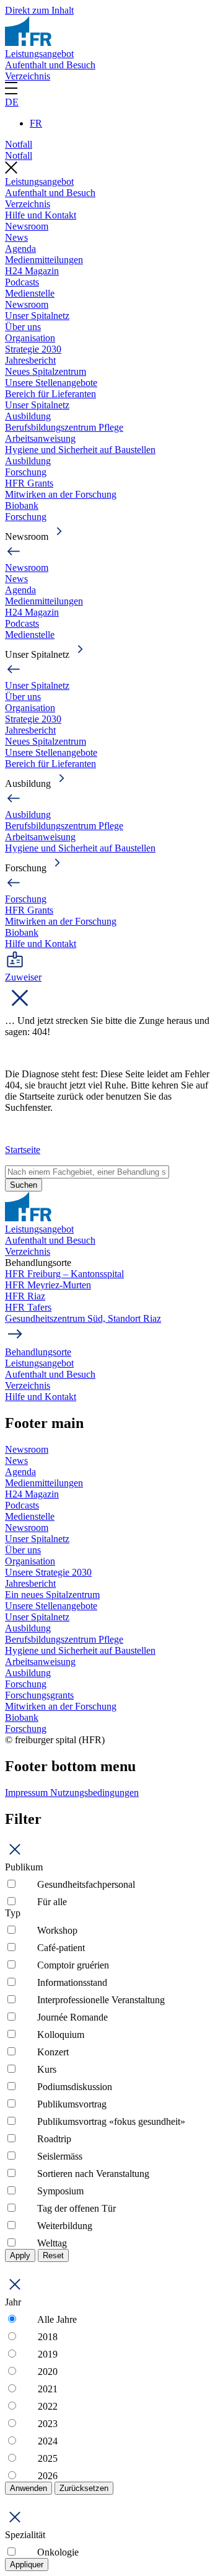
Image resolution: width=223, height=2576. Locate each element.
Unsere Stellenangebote (51, 383)
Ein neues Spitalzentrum (52, 1595)
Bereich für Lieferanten (50, 394)
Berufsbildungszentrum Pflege (64, 427)
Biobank (22, 505)
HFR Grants (29, 483)
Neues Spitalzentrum (46, 371)
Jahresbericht (30, 360)
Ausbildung (28, 416)
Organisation (30, 338)
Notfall (19, 144)
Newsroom (27, 226)
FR (36, 123)
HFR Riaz (25, 1296)
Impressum (28, 1793)
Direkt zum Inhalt (39, 10)
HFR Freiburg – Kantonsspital (64, 1274)
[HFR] (28, 43)
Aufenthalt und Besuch (50, 65)
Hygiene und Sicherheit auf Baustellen (80, 450)
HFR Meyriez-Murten (48, 1285)
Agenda (20, 249)
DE (12, 102)
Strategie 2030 (33, 349)
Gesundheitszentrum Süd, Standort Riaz (83, 1318)
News (16, 237)
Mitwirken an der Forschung (61, 494)
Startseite (23, 1150)
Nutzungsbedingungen (94, 1793)
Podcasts (22, 282)
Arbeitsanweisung (40, 438)
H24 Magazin (32, 271)
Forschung (26, 472)
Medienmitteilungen (44, 260)
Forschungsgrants (39, 1695)
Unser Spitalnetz (37, 316)
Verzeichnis (28, 76)
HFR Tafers (28, 1307)
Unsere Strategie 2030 (48, 1572)
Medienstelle (30, 293)
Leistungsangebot (39, 54)
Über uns (23, 327)
